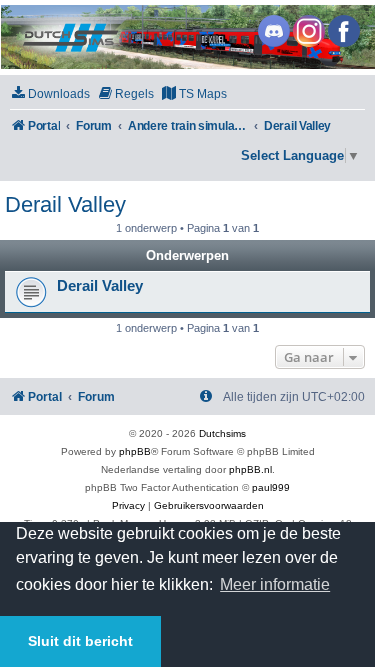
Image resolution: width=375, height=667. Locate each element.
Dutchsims (222, 433)
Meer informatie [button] (275, 584)
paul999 (271, 487)
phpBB (135, 451)
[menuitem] (50, 94)
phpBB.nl (250, 469)
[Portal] (186, 37)
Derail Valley (65, 204)
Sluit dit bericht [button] (80, 641)
